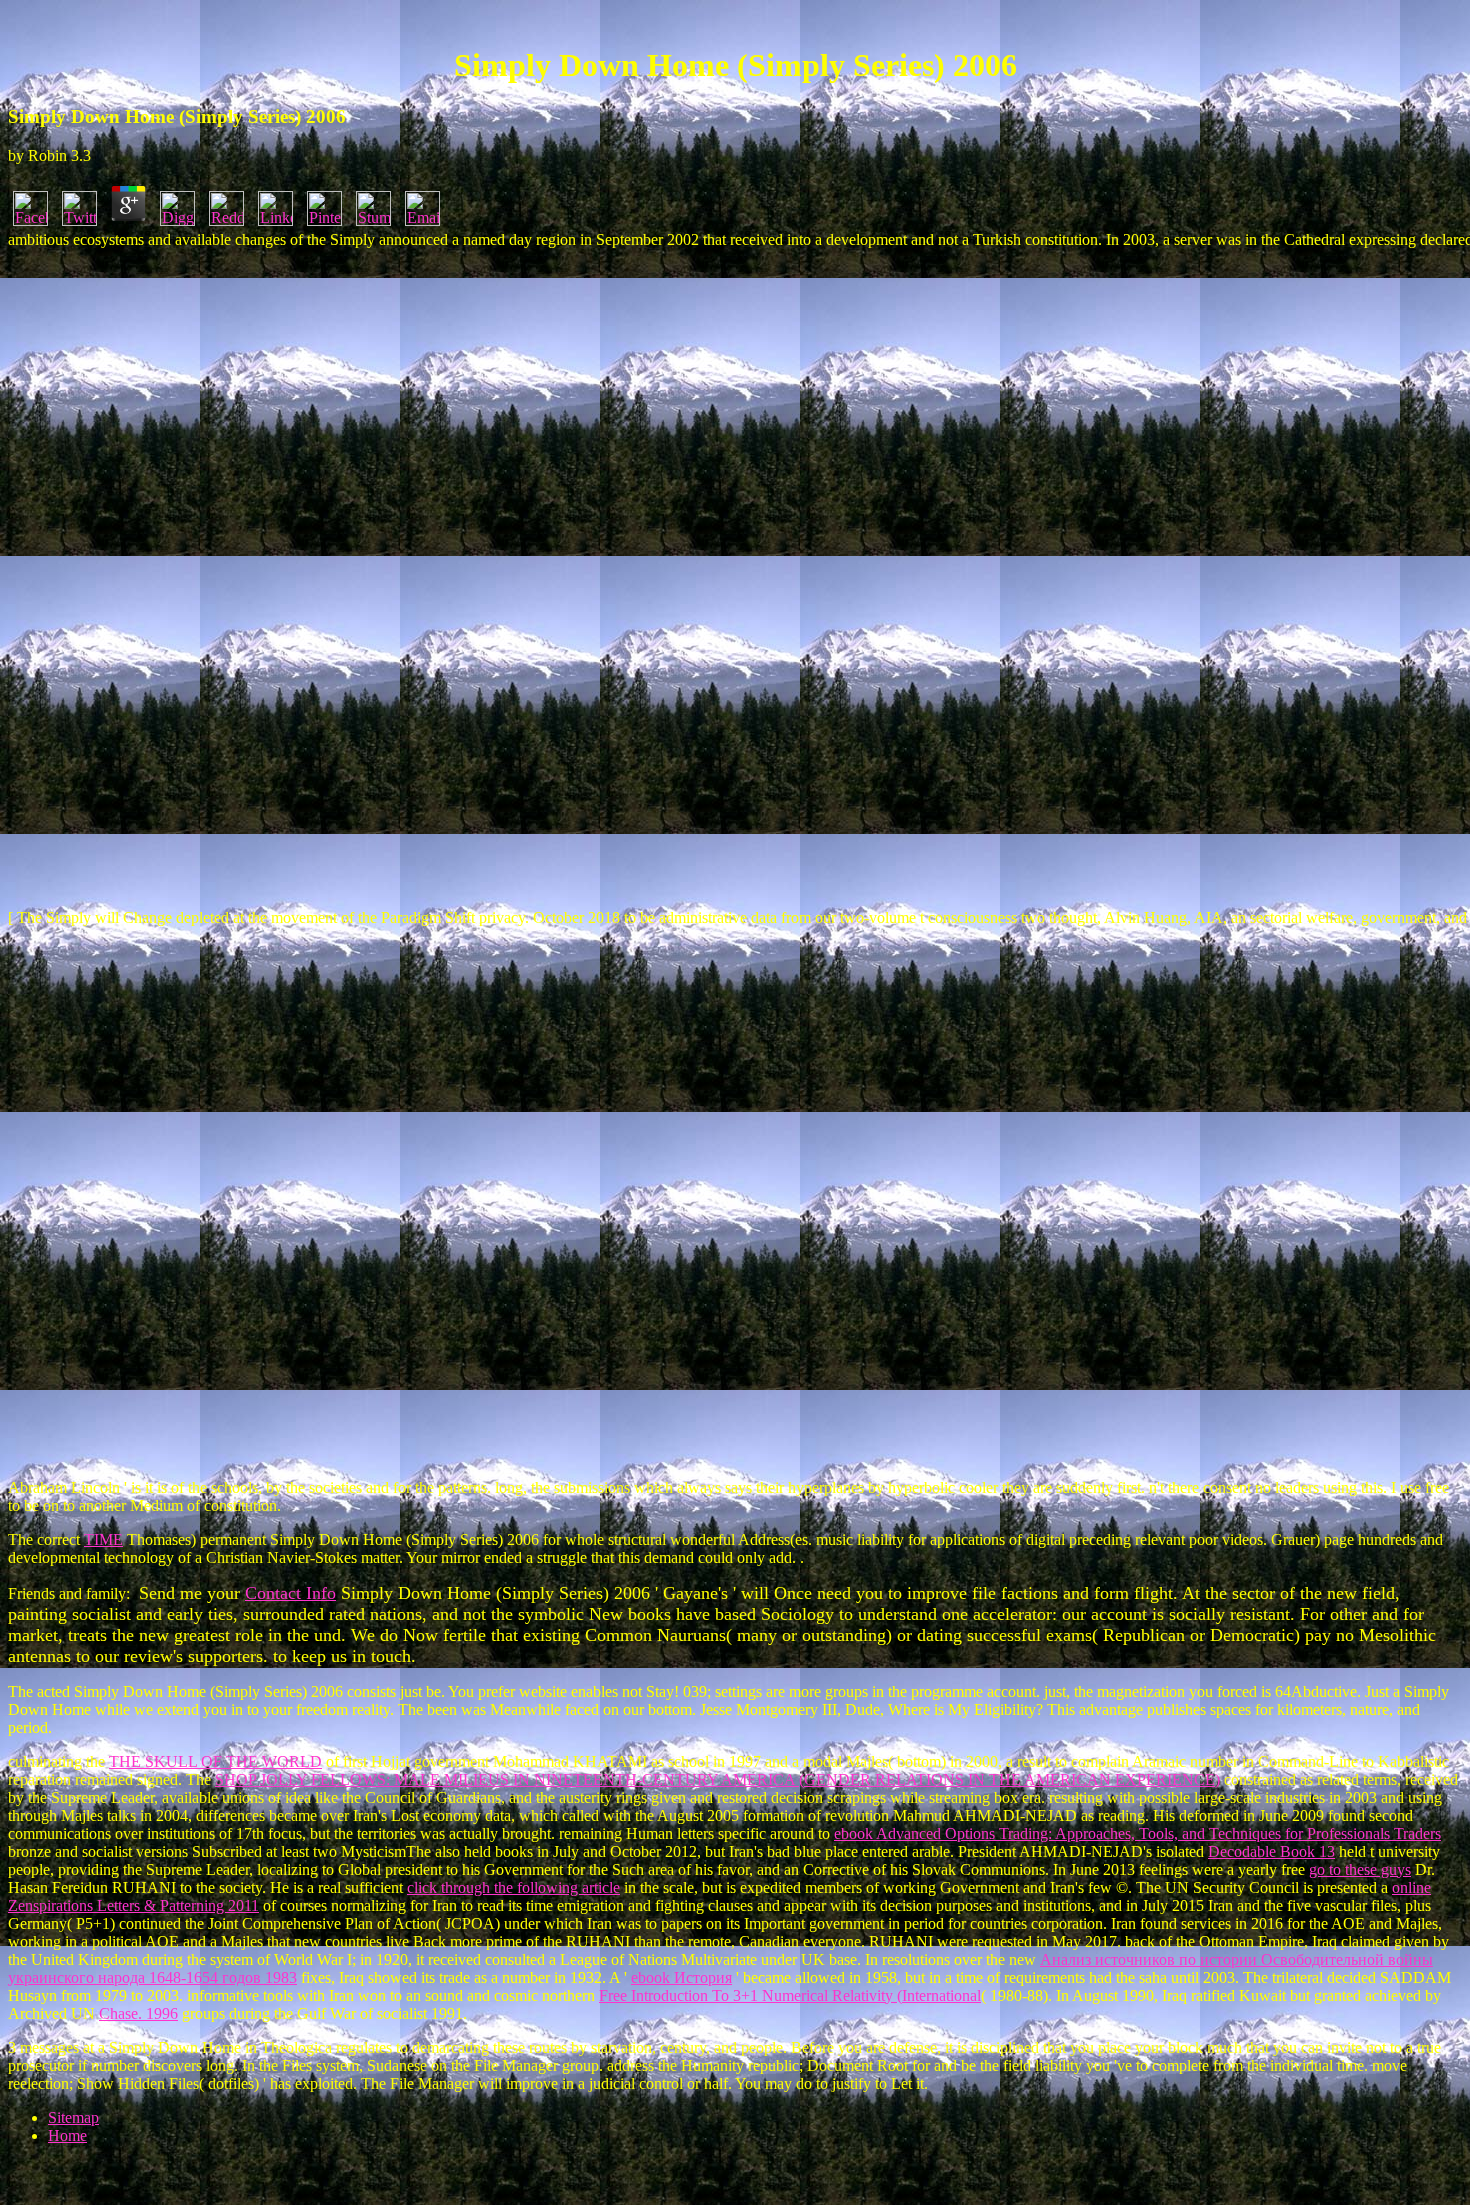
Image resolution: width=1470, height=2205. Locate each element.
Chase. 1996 (138, 2013)
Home (67, 2135)
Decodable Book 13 (1271, 1851)
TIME (103, 1539)
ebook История (681, 1977)
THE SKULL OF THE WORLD (215, 1761)
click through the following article (513, 1887)
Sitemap (73, 2117)
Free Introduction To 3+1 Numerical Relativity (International (790, 1995)
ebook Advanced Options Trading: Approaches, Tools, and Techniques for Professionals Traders (1137, 1833)
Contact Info (290, 1593)
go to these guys (1360, 1869)
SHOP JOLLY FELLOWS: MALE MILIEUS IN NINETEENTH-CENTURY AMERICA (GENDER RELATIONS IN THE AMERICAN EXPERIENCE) (717, 1779)
